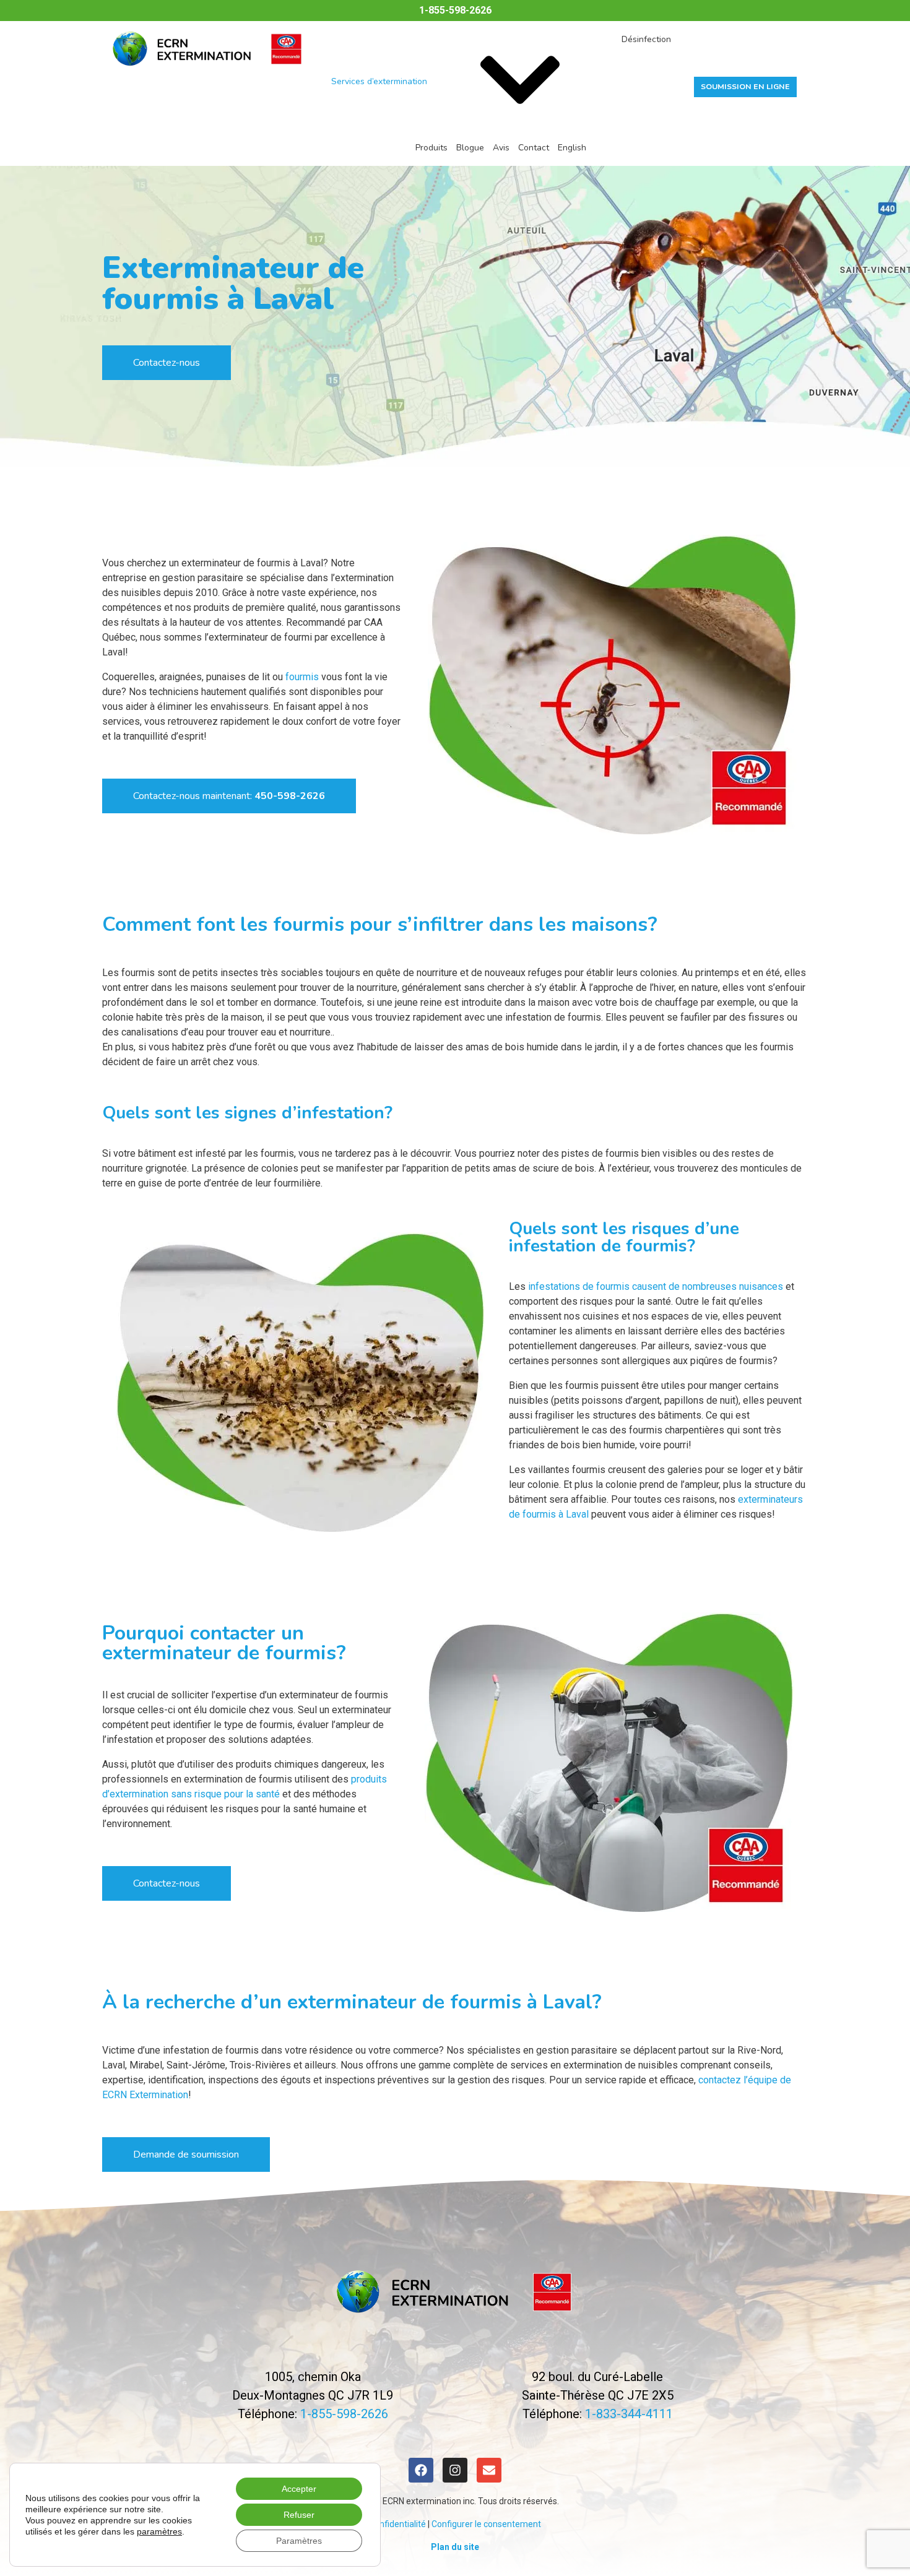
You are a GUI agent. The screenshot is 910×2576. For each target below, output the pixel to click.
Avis (501, 148)
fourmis (302, 677)
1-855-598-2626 (455, 10)
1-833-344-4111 (629, 2414)
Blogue (470, 148)
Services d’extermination (379, 81)
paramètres (159, 2531)
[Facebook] (421, 2470)
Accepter (299, 2489)
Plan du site (455, 2547)
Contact (534, 148)
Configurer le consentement (486, 2524)
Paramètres (299, 2541)
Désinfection (646, 39)
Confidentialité (397, 2524)
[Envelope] (489, 2470)
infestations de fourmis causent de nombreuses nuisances (656, 1286)
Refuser (299, 2515)
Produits (431, 148)
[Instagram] (455, 2470)
